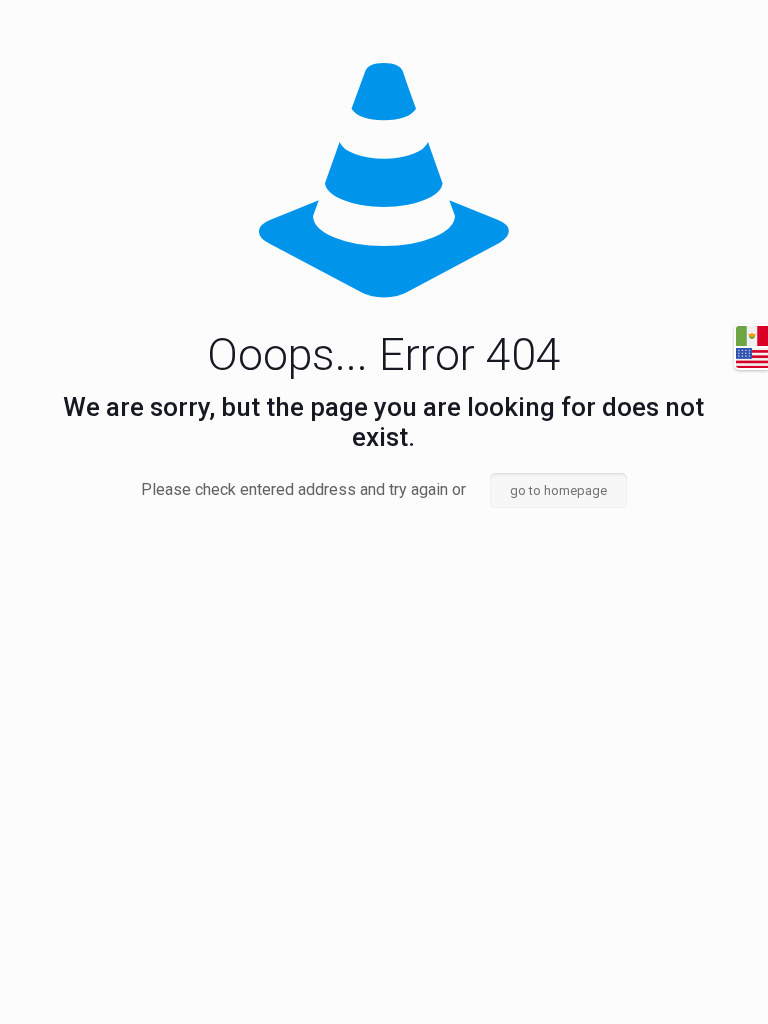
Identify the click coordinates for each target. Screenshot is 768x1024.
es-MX (752, 336)
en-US (752, 358)
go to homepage (558, 490)
